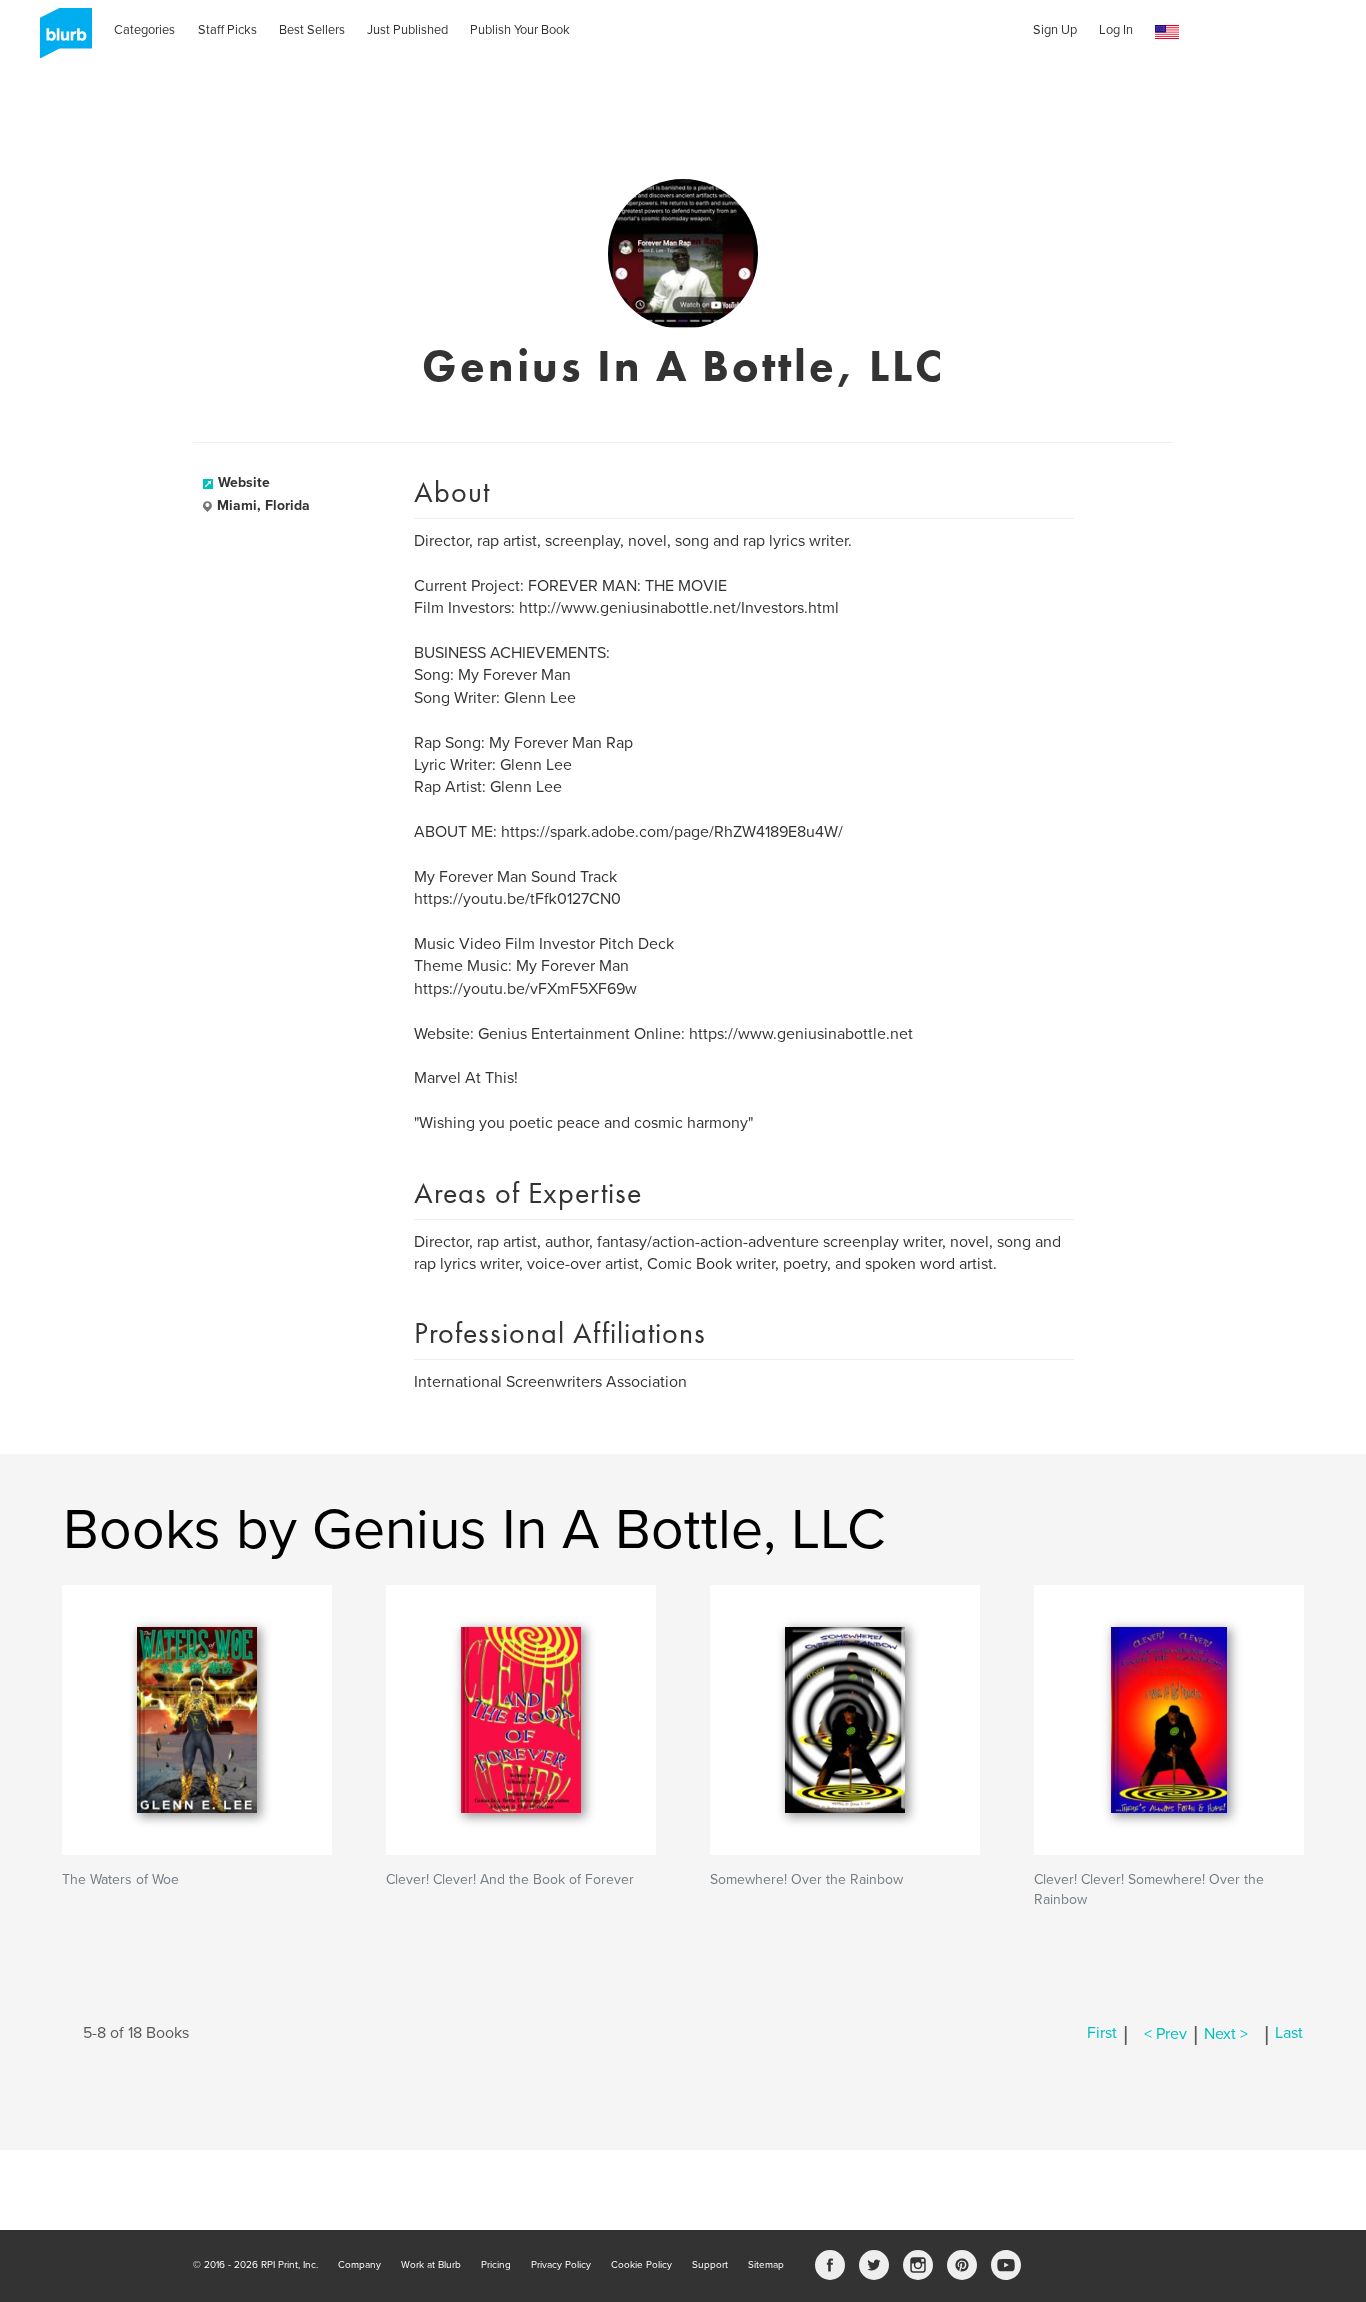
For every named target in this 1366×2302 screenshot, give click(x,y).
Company (359, 2265)
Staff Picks (227, 30)
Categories (144, 30)
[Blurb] (60, 40)
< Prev (1165, 2034)
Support (710, 2265)
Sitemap (766, 2265)
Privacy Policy (561, 2265)
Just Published (407, 30)
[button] (1167, 32)
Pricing (496, 2265)
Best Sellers (312, 30)
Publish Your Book (520, 30)
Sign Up (1055, 30)
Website (244, 482)
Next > (1226, 2034)
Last (1289, 2034)
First (1102, 2034)
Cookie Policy (641, 2265)
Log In (1116, 30)
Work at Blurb (431, 2265)
